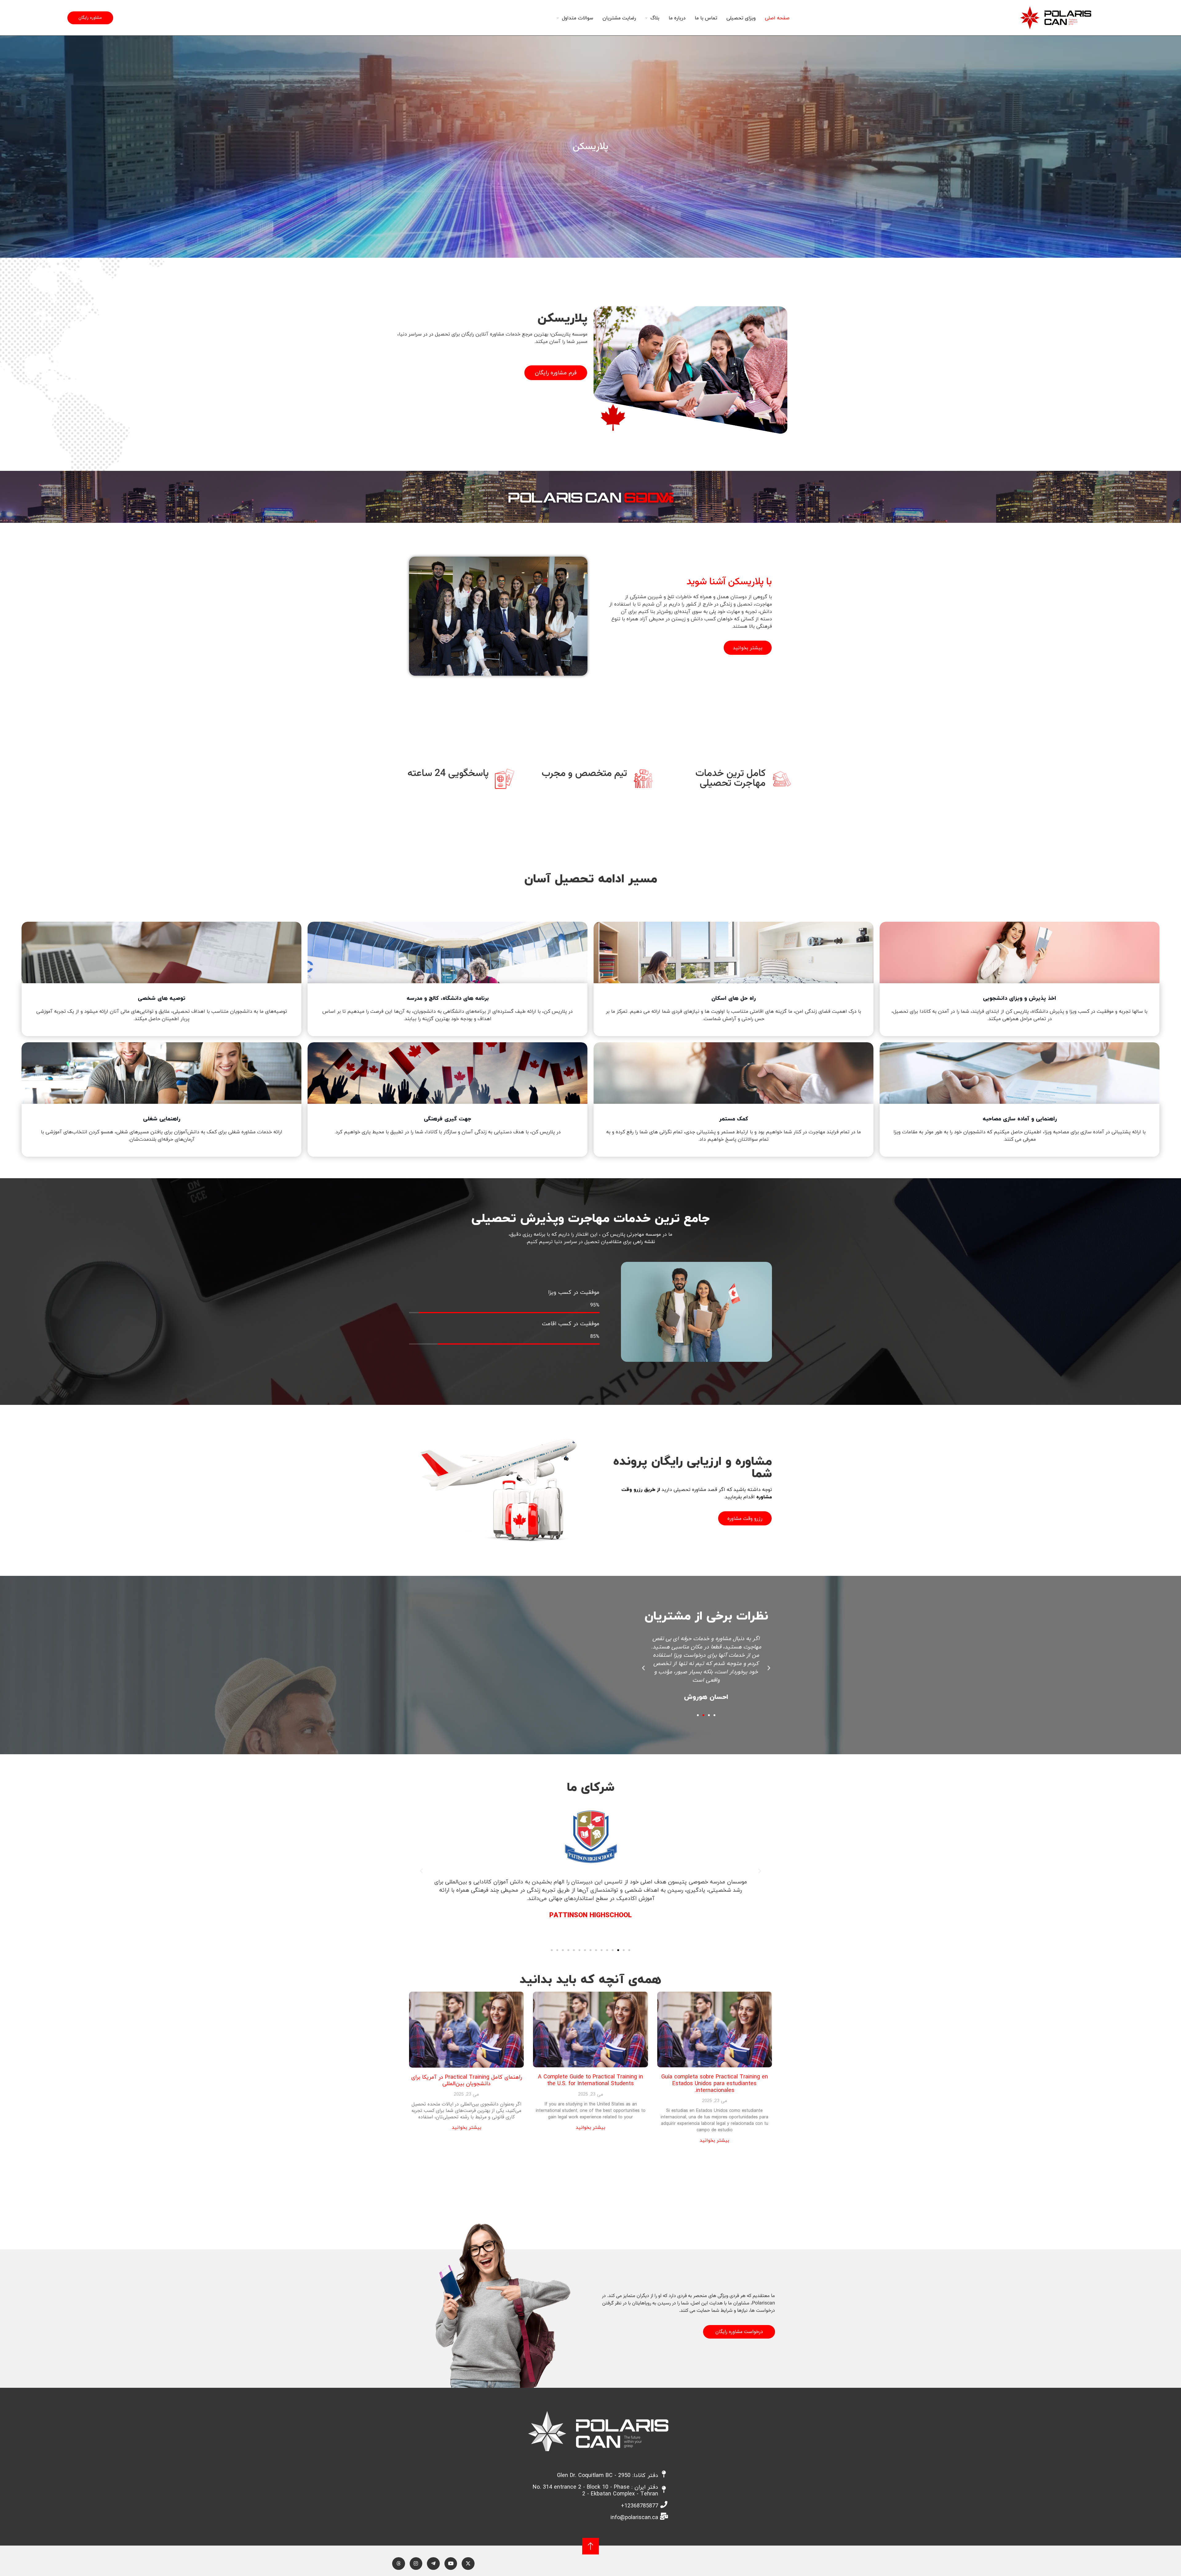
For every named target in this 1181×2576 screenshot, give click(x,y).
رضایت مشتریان (619, 18)
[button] (769, 1668)
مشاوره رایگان (90, 18)
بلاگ (655, 18)
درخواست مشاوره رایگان (739, 2332)
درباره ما (677, 18)
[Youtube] (451, 2564)
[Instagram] (416, 2564)
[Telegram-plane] (433, 2564)
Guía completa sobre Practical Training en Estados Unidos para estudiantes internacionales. (715, 2083)
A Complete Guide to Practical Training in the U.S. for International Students (590, 2080)
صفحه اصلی (777, 18)
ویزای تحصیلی (741, 18)
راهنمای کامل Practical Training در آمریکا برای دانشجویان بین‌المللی (467, 2080)
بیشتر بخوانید (748, 648)
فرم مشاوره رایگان (556, 373)
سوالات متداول (578, 18)
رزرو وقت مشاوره (745, 1518)
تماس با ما (706, 18)
